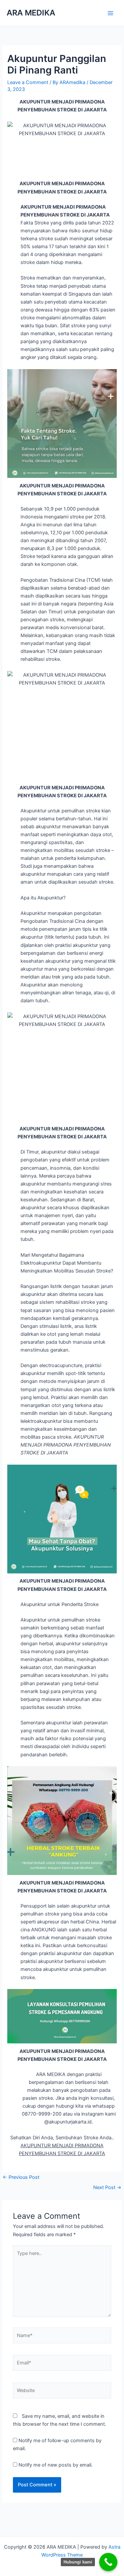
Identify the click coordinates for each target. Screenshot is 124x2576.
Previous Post (21, 2177)
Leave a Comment (28, 82)
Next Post (107, 2187)
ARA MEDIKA (31, 13)
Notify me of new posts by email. (56, 2465)
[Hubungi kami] (108, 2562)
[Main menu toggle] (110, 13)
